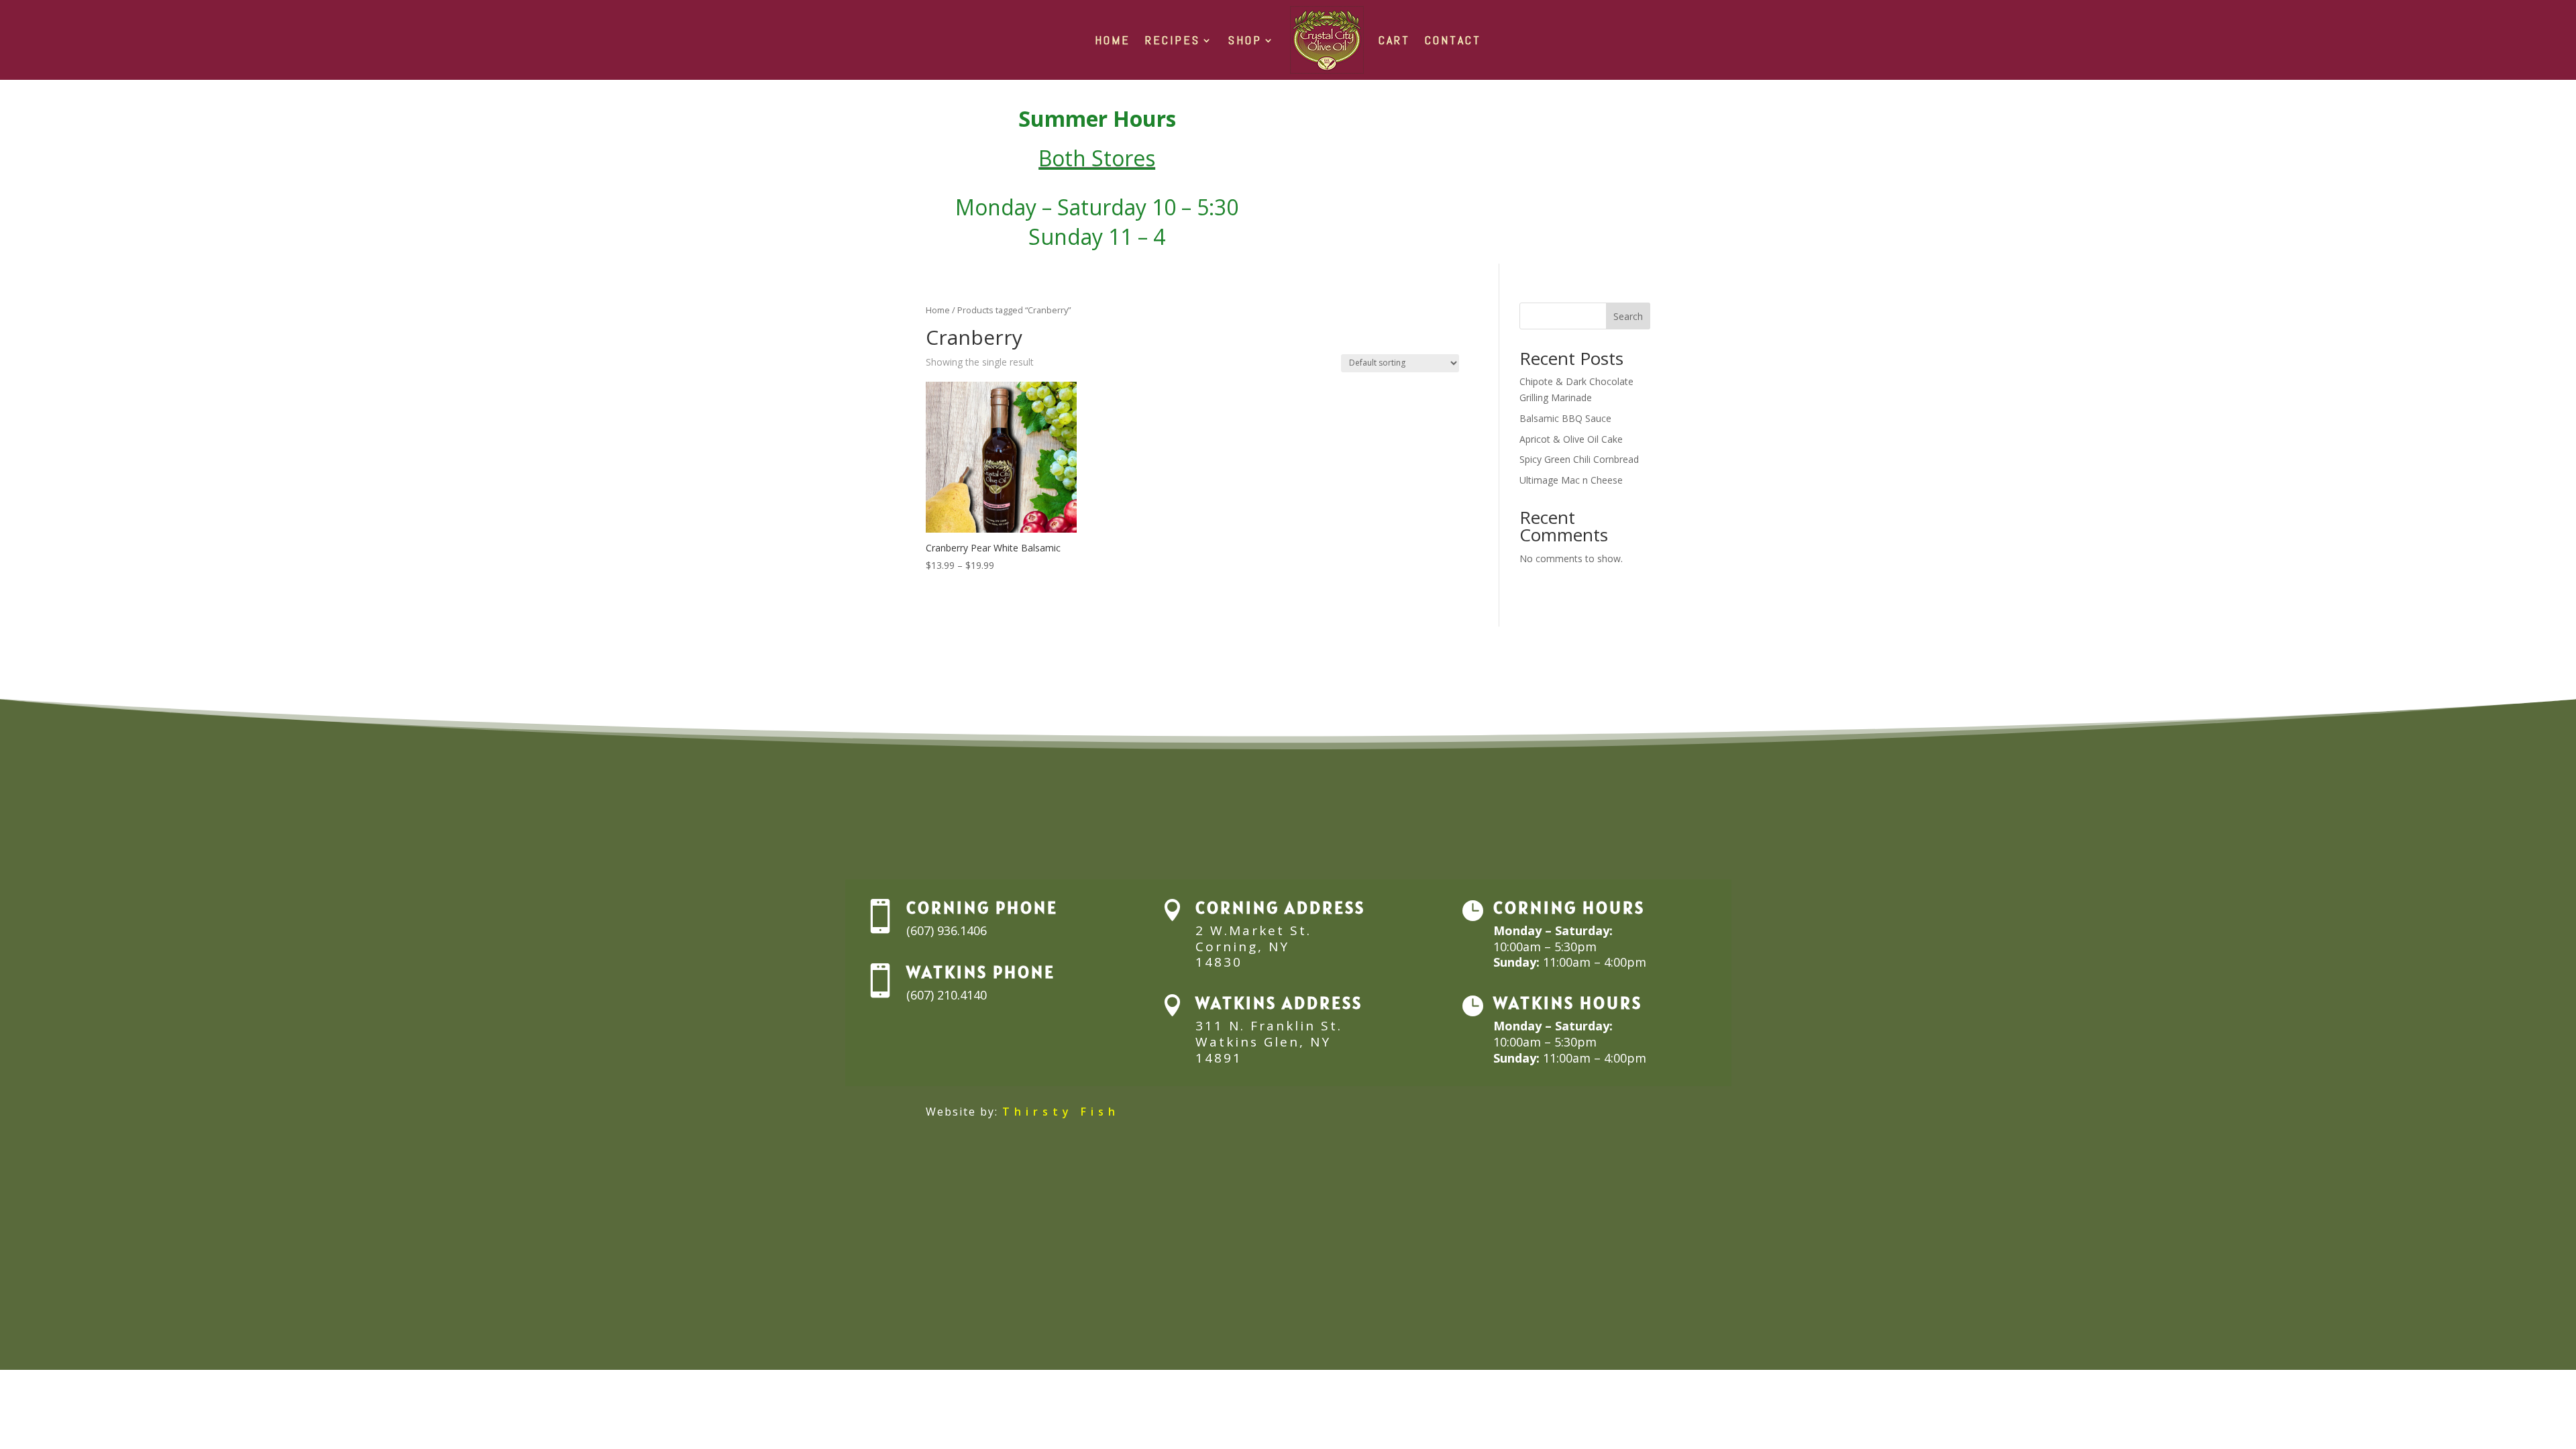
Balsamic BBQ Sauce (1565, 418)
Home (938, 310)
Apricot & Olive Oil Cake (1571, 439)
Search (1628, 316)
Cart (1394, 40)
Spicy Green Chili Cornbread (1579, 459)
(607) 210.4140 (947, 995)
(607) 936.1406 (947, 930)
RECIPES (1173, 40)
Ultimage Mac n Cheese (1571, 480)
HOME (1113, 40)
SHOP (1245, 40)
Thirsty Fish (1061, 1112)
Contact (1453, 40)
